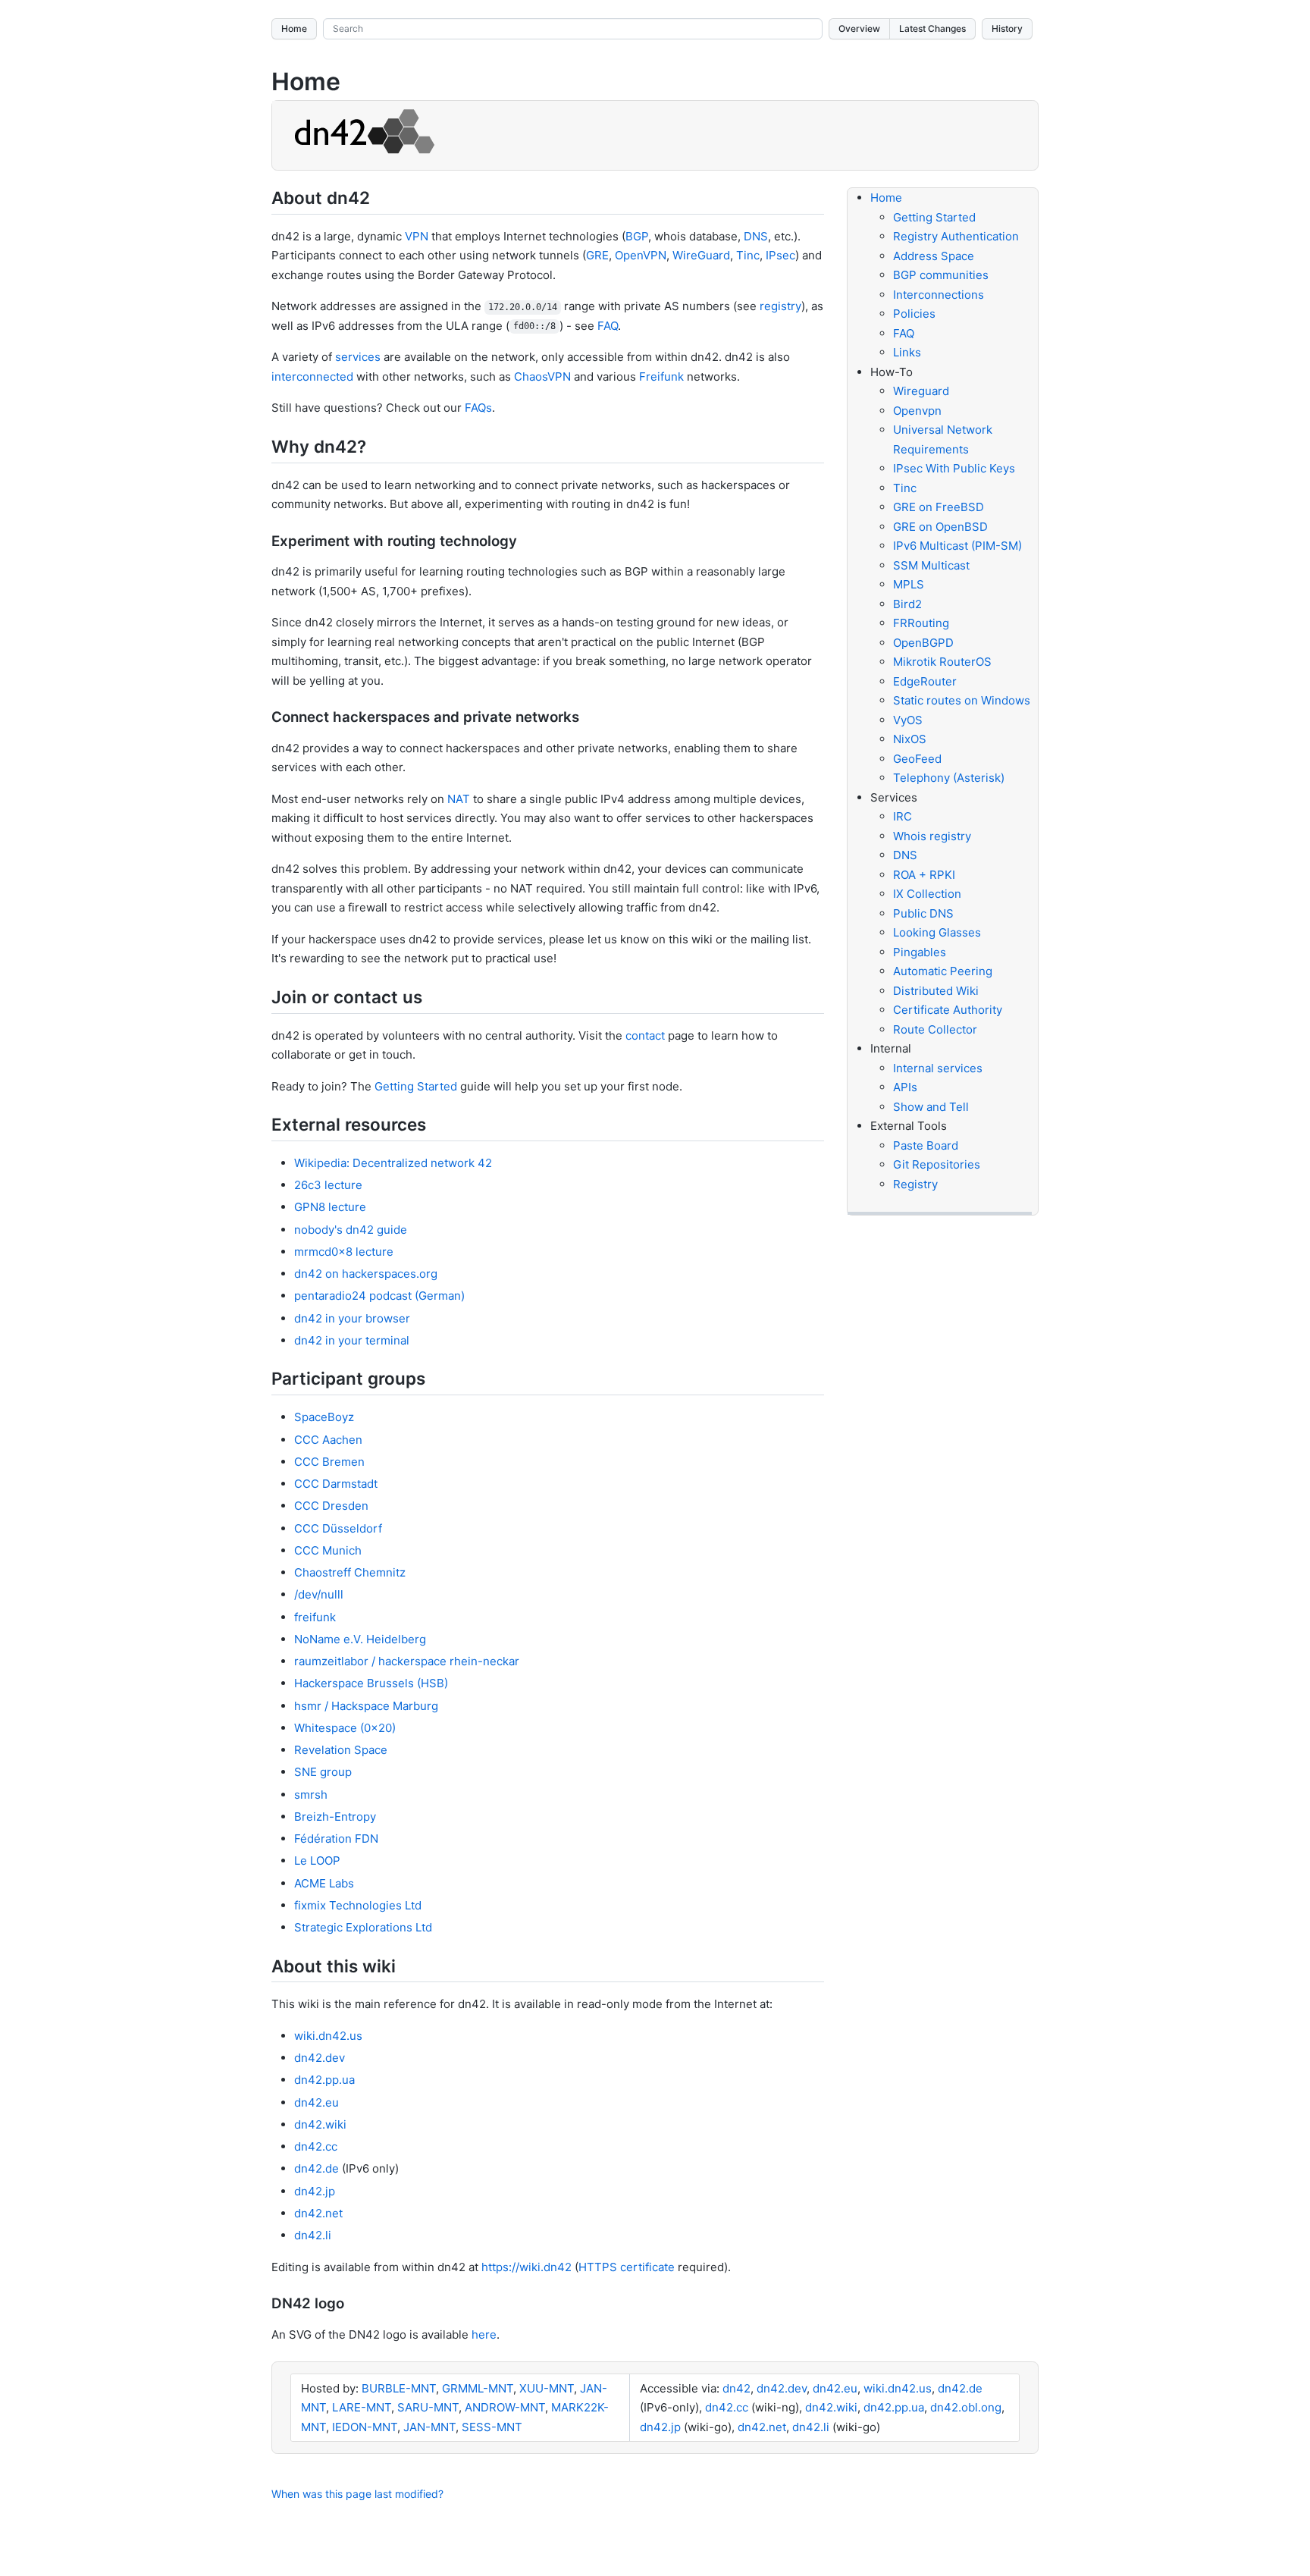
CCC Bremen (329, 1462)
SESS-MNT (492, 2427)
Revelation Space (341, 1750)
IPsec (780, 255)
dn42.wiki (320, 2124)
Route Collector (935, 1029)
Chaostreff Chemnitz (350, 1572)
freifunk (315, 1617)
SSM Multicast (931, 565)
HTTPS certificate (627, 2267)
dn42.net (318, 2213)
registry (780, 306)
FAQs (478, 408)
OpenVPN (641, 255)
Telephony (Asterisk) (949, 778)
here (484, 2334)
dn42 (736, 2388)
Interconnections (939, 295)
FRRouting (921, 623)
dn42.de (317, 2168)
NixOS (910, 739)
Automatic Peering (943, 971)
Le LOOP (317, 1861)
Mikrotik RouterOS (942, 662)
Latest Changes (932, 28)
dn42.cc (316, 2146)
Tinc (748, 255)
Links (907, 352)
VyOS (908, 720)
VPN (417, 236)
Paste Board (926, 1145)
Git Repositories (937, 1164)
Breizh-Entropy (335, 1817)
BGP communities (941, 275)
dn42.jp (315, 2191)
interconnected (312, 377)
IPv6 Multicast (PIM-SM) (957, 546)
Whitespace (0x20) (345, 1728)
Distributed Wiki (936, 991)
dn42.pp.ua (324, 2080)
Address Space (934, 256)
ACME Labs (324, 1883)
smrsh (311, 1795)
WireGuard (701, 255)
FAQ (608, 326)
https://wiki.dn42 (527, 2267)
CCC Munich (328, 1550)
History (1007, 28)
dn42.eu (317, 2102)
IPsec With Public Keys (954, 468)
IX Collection (927, 894)
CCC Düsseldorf (338, 1528)
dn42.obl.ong (966, 2407)
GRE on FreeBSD (939, 507)
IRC (903, 816)
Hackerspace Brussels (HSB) (371, 1683)
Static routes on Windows (962, 700)
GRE (597, 255)
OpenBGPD (923, 643)
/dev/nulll (319, 1594)
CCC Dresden (331, 1506)
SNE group (323, 1772)
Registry (915, 1184)
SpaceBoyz (324, 1417)
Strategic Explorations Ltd (363, 1927)
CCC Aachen (328, 1440)
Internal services (938, 1068)
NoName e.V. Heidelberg (360, 1639)
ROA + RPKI (924, 875)
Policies (914, 314)
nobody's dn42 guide (351, 1230)
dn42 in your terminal (352, 1340)
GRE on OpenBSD (940, 527)
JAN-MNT (429, 2427)
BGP (637, 236)
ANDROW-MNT (505, 2407)
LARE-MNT (362, 2407)
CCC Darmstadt (336, 1484)
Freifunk (661, 377)
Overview (859, 28)
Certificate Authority (948, 1010)
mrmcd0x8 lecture (344, 1252)
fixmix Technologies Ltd (358, 1905)
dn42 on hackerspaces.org (366, 1274)
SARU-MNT (428, 2407)
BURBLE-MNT (399, 2388)
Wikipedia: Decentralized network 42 (393, 1163)
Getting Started (416, 1086)
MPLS (909, 584)
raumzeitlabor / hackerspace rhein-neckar (407, 1661)
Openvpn (917, 411)
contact (645, 1035)
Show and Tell (931, 1107)
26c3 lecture (328, 1185)
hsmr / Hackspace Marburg (366, 1706)
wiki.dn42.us (328, 2036)
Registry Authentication (956, 236)
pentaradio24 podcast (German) (379, 1296)
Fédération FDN (336, 1839)
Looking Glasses (937, 932)
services (358, 357)
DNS (756, 236)
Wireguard (921, 391)
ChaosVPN (542, 377)
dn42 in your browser (352, 1318)
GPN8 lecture (330, 1207)
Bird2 (907, 604)
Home (294, 28)
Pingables (920, 952)
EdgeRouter (925, 681)
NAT (459, 799)
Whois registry (932, 836)
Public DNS (923, 913)
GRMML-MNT (478, 2388)
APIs (905, 1087)
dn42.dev (320, 2058)
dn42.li (313, 2235)
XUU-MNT (547, 2388)
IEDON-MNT (365, 2427)
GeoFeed (917, 759)
